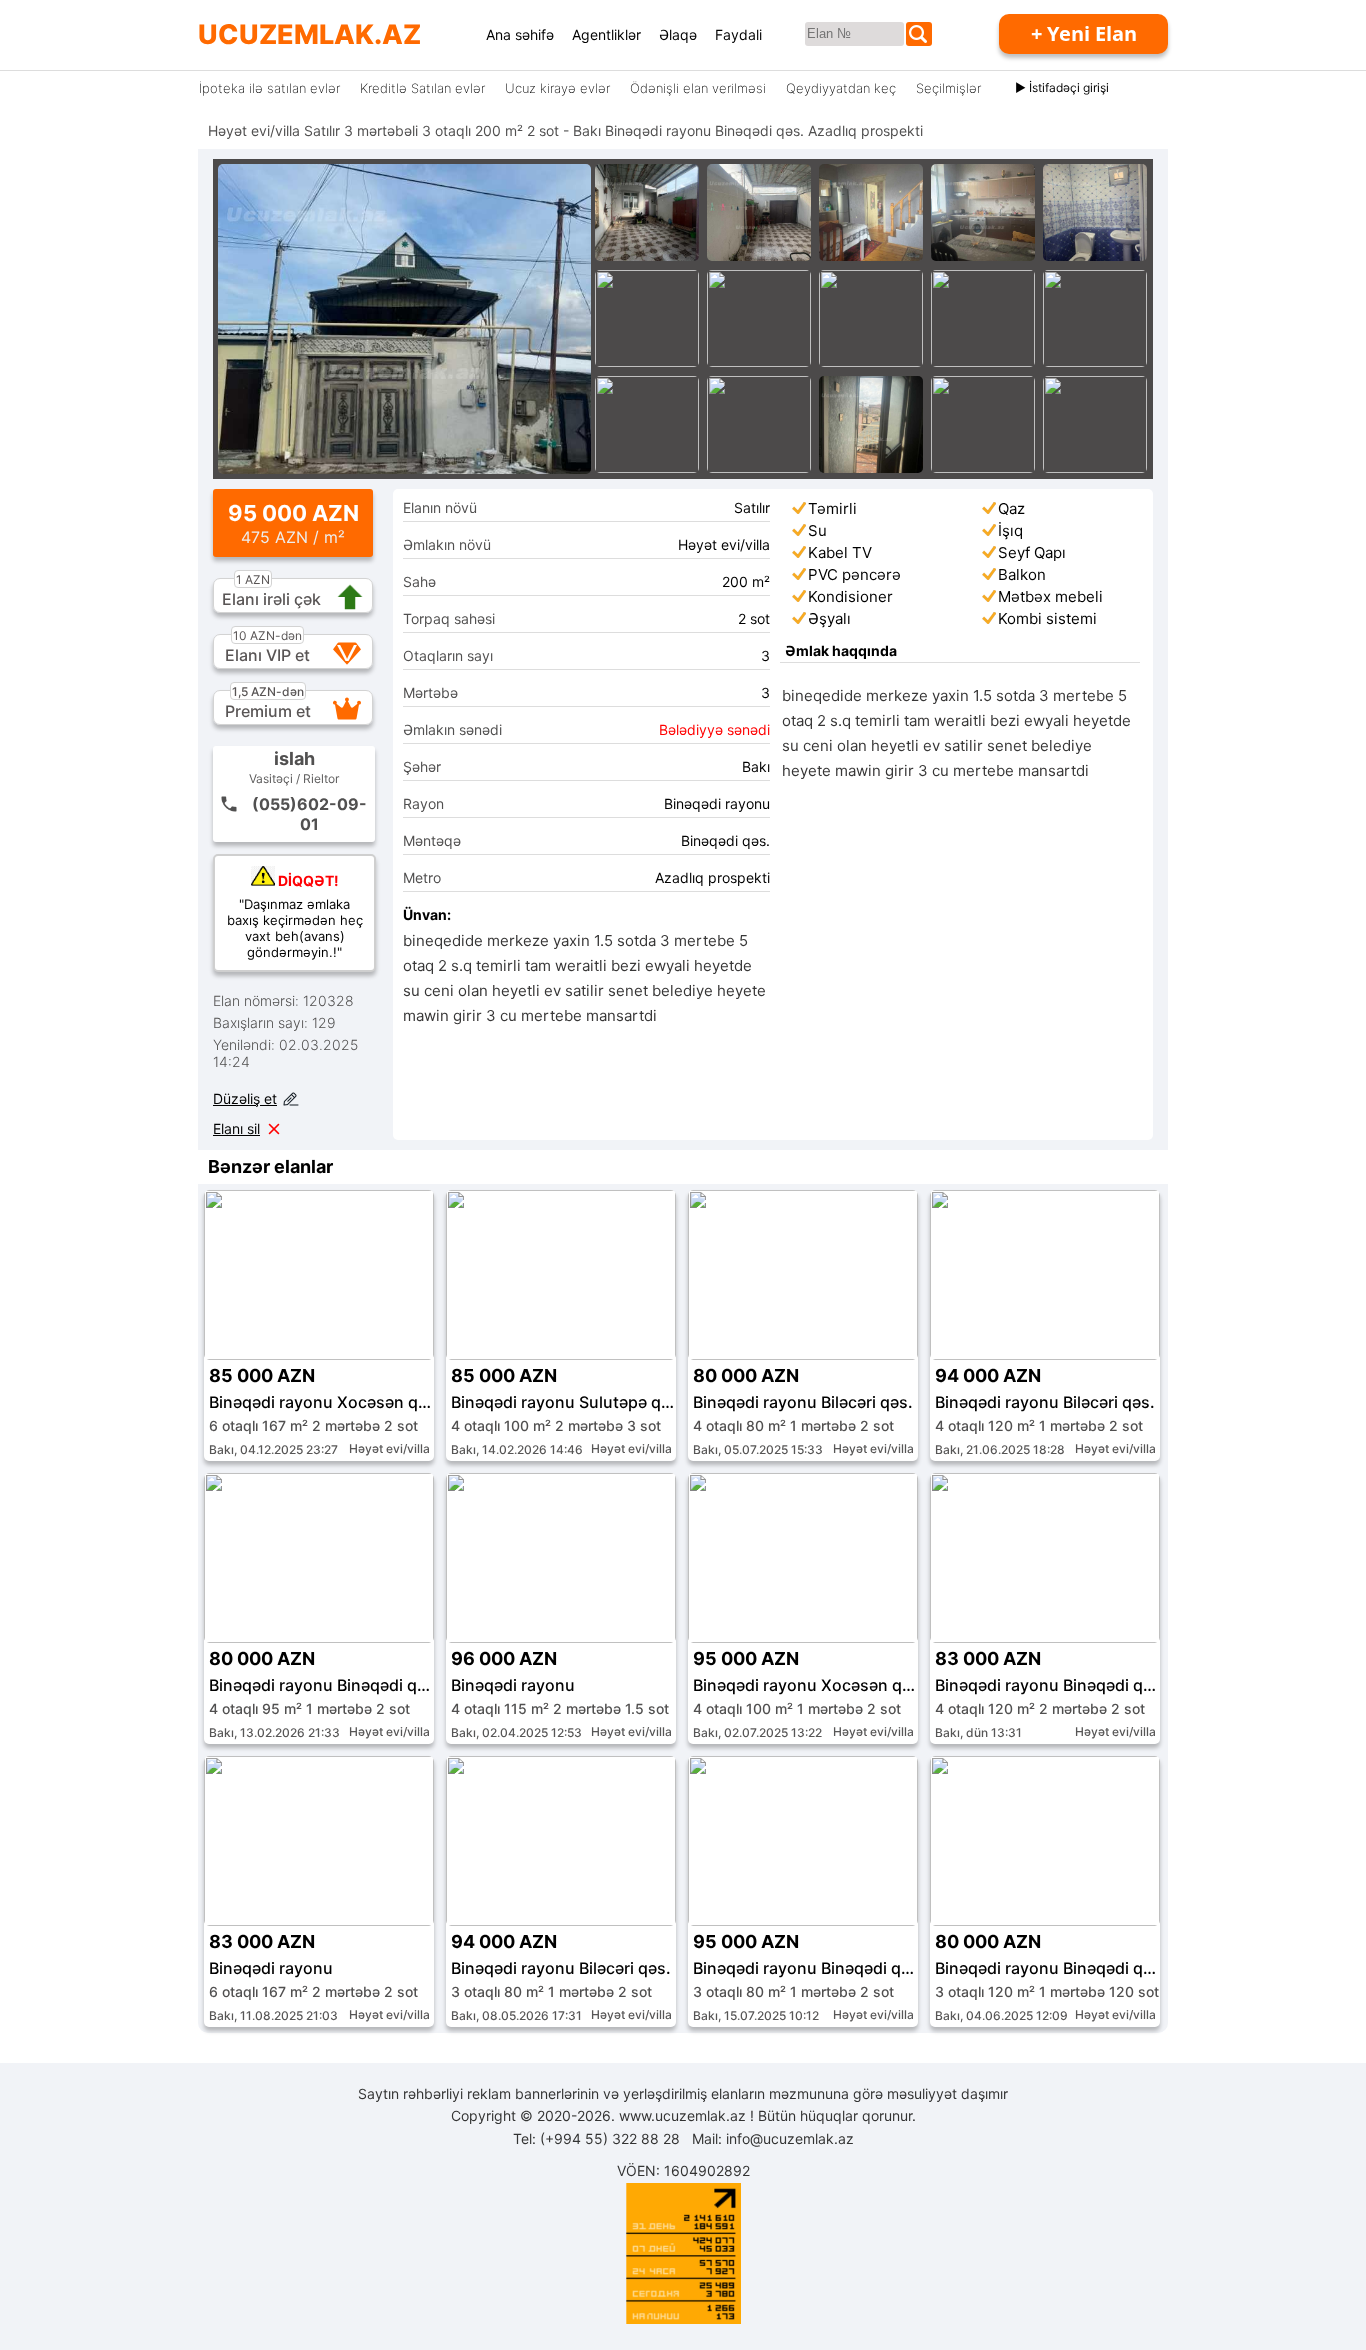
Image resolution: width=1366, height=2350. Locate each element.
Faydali (738, 34)
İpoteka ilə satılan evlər (269, 88)
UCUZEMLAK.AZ (309, 34)
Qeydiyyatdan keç (841, 88)
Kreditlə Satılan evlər (422, 88)
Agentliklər (606, 34)
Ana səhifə (520, 34)
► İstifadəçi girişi (1062, 87)
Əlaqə (678, 34)
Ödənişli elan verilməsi (698, 88)
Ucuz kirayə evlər (557, 88)
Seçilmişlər (948, 88)
